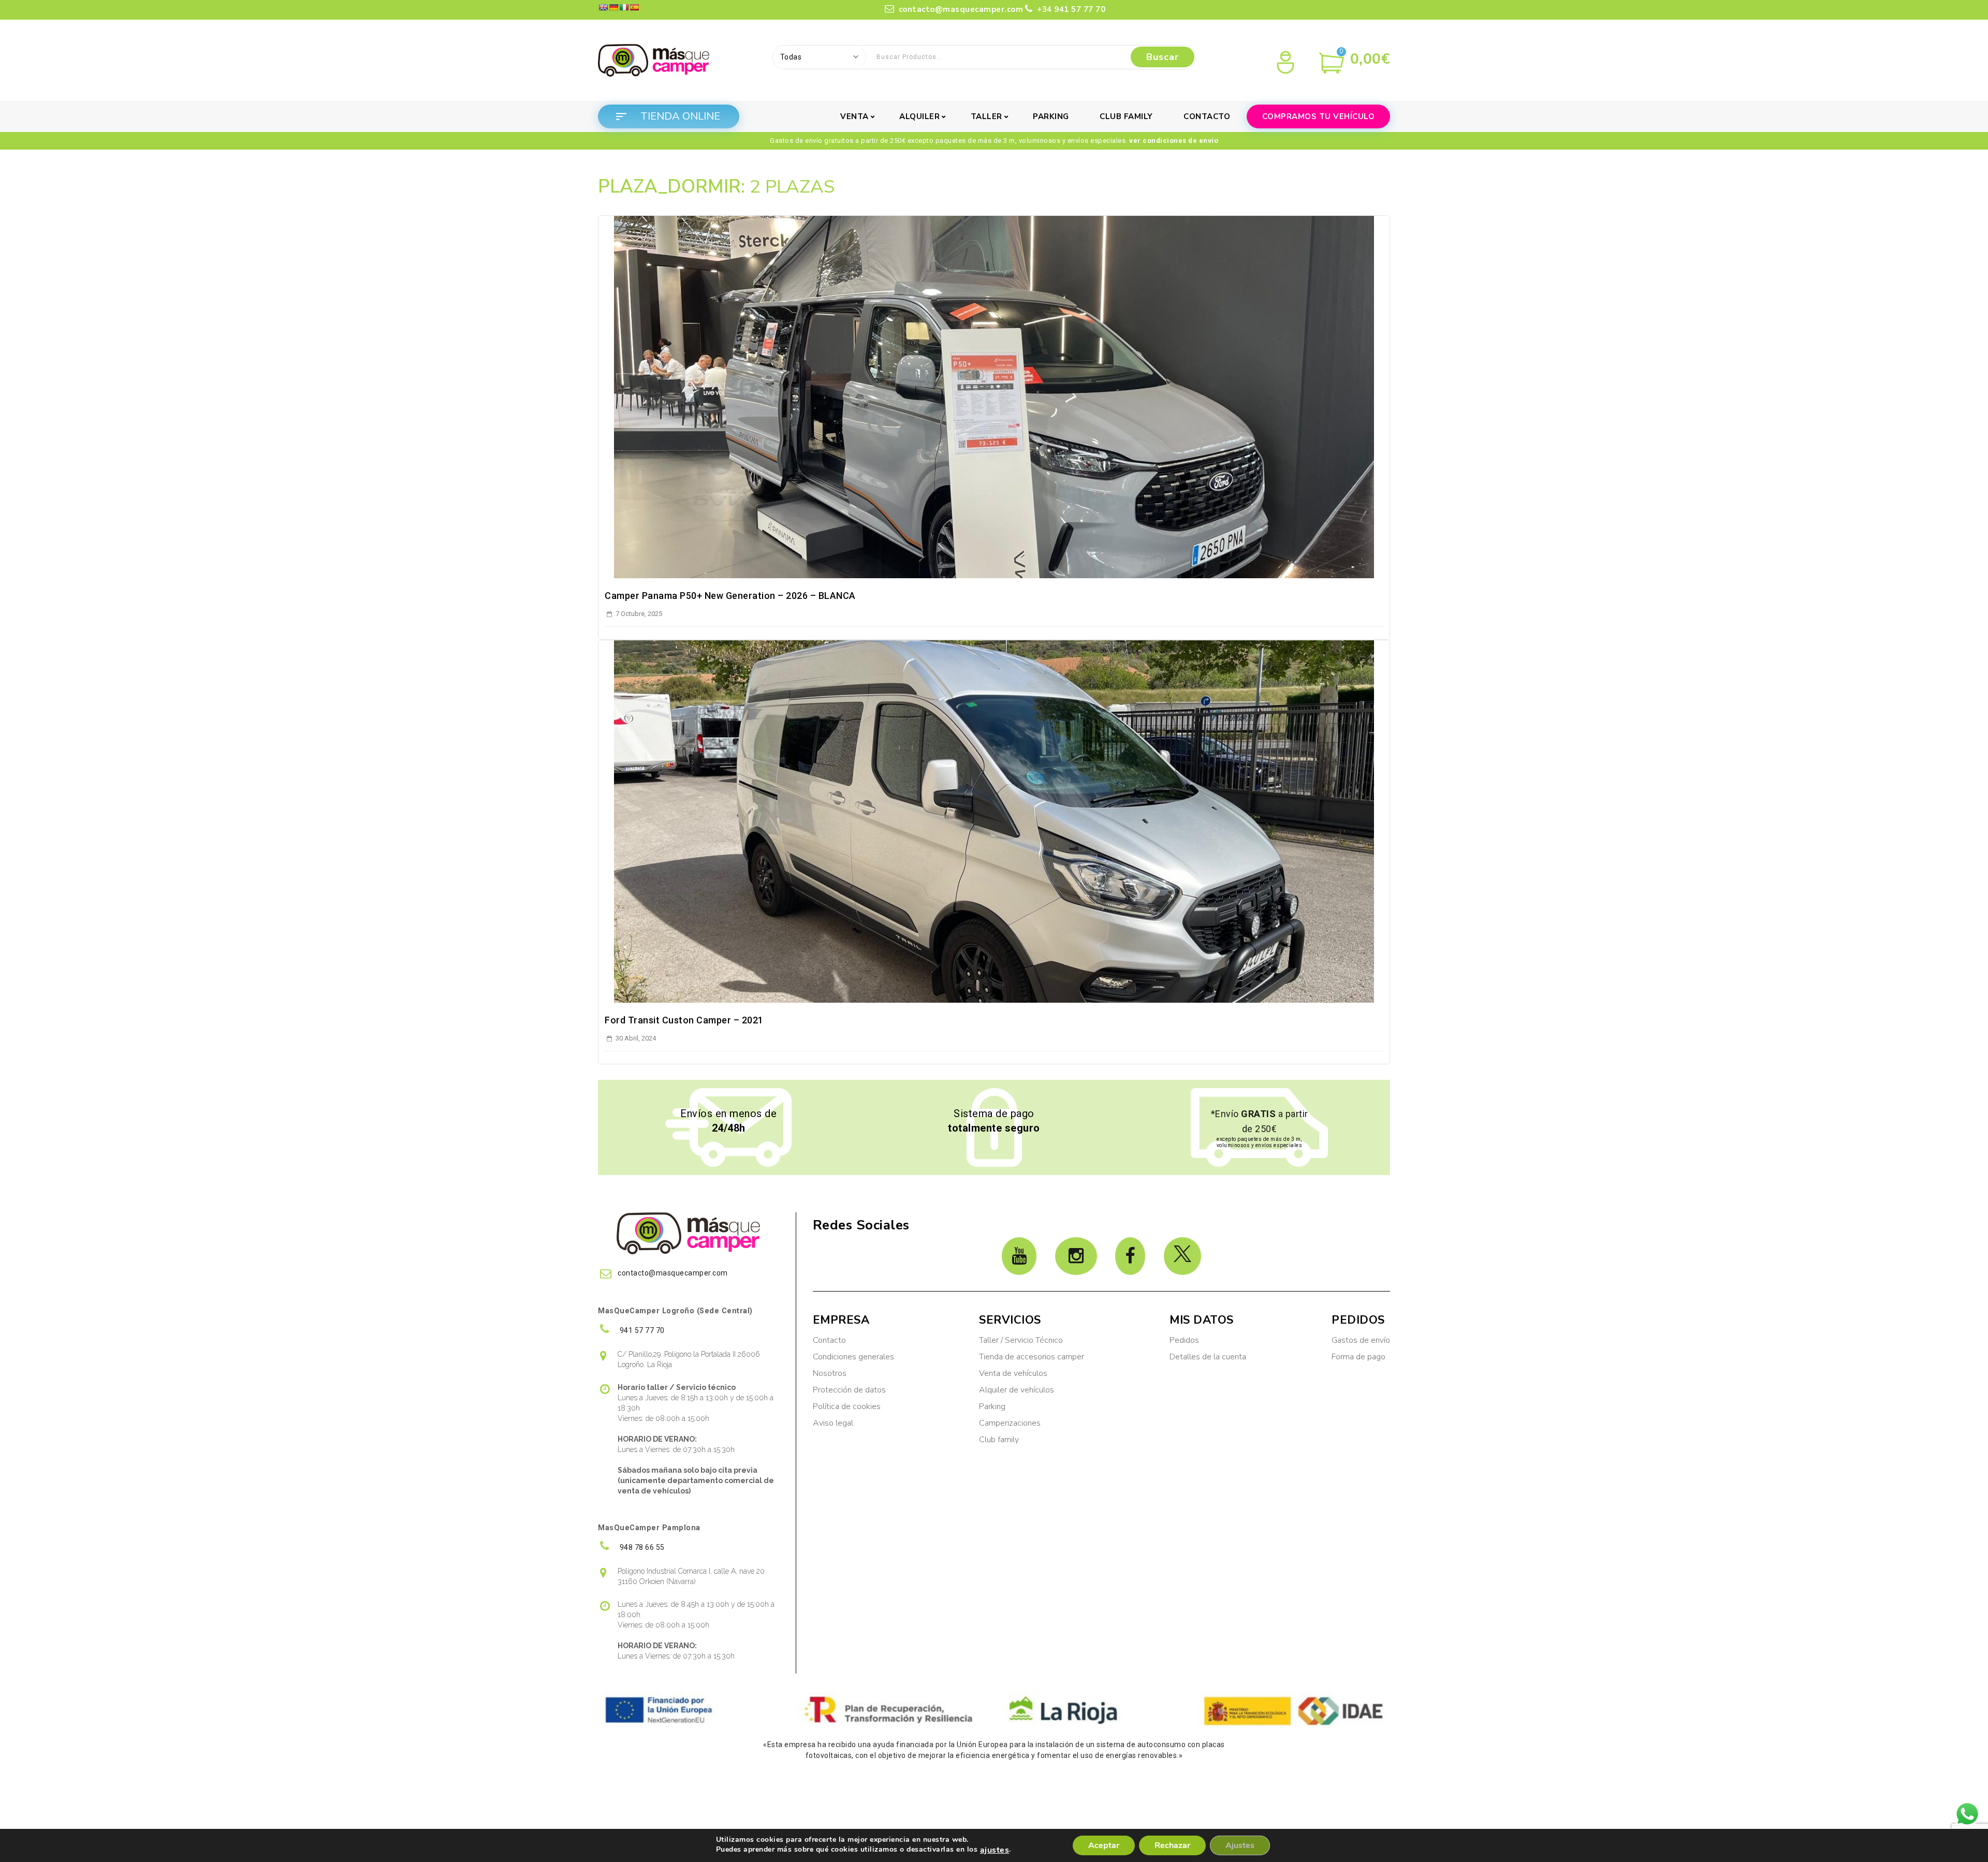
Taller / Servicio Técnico (1021, 1340)
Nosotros (830, 1373)
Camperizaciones (1010, 1423)
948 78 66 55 (641, 1547)
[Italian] (624, 7)
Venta (854, 116)
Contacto (1207, 116)
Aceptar (1104, 1845)
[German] (613, 7)
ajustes (995, 1850)
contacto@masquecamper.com (960, 9)
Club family (1126, 116)
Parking (1051, 116)
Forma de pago (1358, 1357)
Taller (986, 116)
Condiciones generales (853, 1357)
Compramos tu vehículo (1319, 116)
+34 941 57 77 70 (1070, 9)
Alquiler (919, 116)
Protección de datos (849, 1390)
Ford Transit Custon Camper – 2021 (684, 1020)
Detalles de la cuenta (1208, 1357)
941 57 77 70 (641, 1330)
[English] (603, 7)
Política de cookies (847, 1406)
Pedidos (1184, 1340)
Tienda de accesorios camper (1032, 1357)
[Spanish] (634, 7)
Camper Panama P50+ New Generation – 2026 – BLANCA (730, 596)
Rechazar (1172, 1845)
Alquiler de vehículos (1017, 1390)
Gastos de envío (1361, 1340)
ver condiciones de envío (1174, 141)
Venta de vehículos (1013, 1373)
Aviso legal (833, 1423)
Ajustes (1240, 1845)
